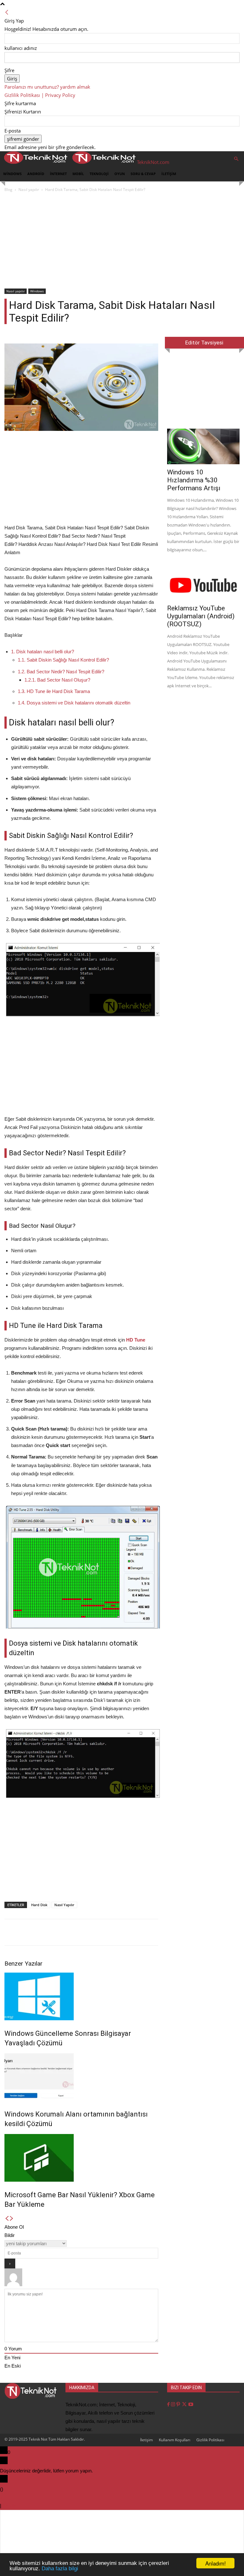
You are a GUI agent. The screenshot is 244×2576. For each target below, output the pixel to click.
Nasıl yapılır (29, 190)
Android (36, 174)
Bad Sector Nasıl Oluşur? (57, 680)
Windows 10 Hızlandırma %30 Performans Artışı (194, 480)
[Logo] (34, 162)
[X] (185, 2405)
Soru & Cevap (143, 174)
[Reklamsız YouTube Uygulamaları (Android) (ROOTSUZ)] (203, 583)
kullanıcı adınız (21, 48)
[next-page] (12, 2219)
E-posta (13, 131)
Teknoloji (99, 174)
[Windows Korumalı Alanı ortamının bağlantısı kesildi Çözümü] (81, 2077)
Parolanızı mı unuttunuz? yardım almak (47, 87)
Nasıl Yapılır (64, 1905)
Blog (8, 190)
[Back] (7, 12)
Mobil (78, 174)
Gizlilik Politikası (210, 2440)
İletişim (169, 174)
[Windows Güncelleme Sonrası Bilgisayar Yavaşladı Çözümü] (81, 1996)
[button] (236, 159)
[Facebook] (169, 2405)
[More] (230, 1932)
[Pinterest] (179, 2405)
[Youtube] (191, 2405)
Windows (12, 174)
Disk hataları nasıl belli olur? (43, 652)
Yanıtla (10, 2506)
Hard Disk (39, 1905)
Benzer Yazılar (24, 1964)
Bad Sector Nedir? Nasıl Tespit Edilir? (61, 672)
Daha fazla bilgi (60, 2569)
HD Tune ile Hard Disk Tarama (54, 691)
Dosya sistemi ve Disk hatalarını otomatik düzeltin (74, 703)
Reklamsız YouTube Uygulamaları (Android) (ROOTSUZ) (201, 616)
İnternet (58, 174)
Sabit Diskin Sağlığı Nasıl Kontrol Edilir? (63, 660)
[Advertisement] (122, 241)
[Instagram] (174, 2405)
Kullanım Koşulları (175, 2440)
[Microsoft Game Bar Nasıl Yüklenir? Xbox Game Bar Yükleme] (81, 2158)
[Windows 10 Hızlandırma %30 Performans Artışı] (203, 446)
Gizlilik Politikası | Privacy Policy (40, 95)
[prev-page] (7, 2219)
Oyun (120, 174)
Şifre (9, 70)
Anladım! (216, 2563)
